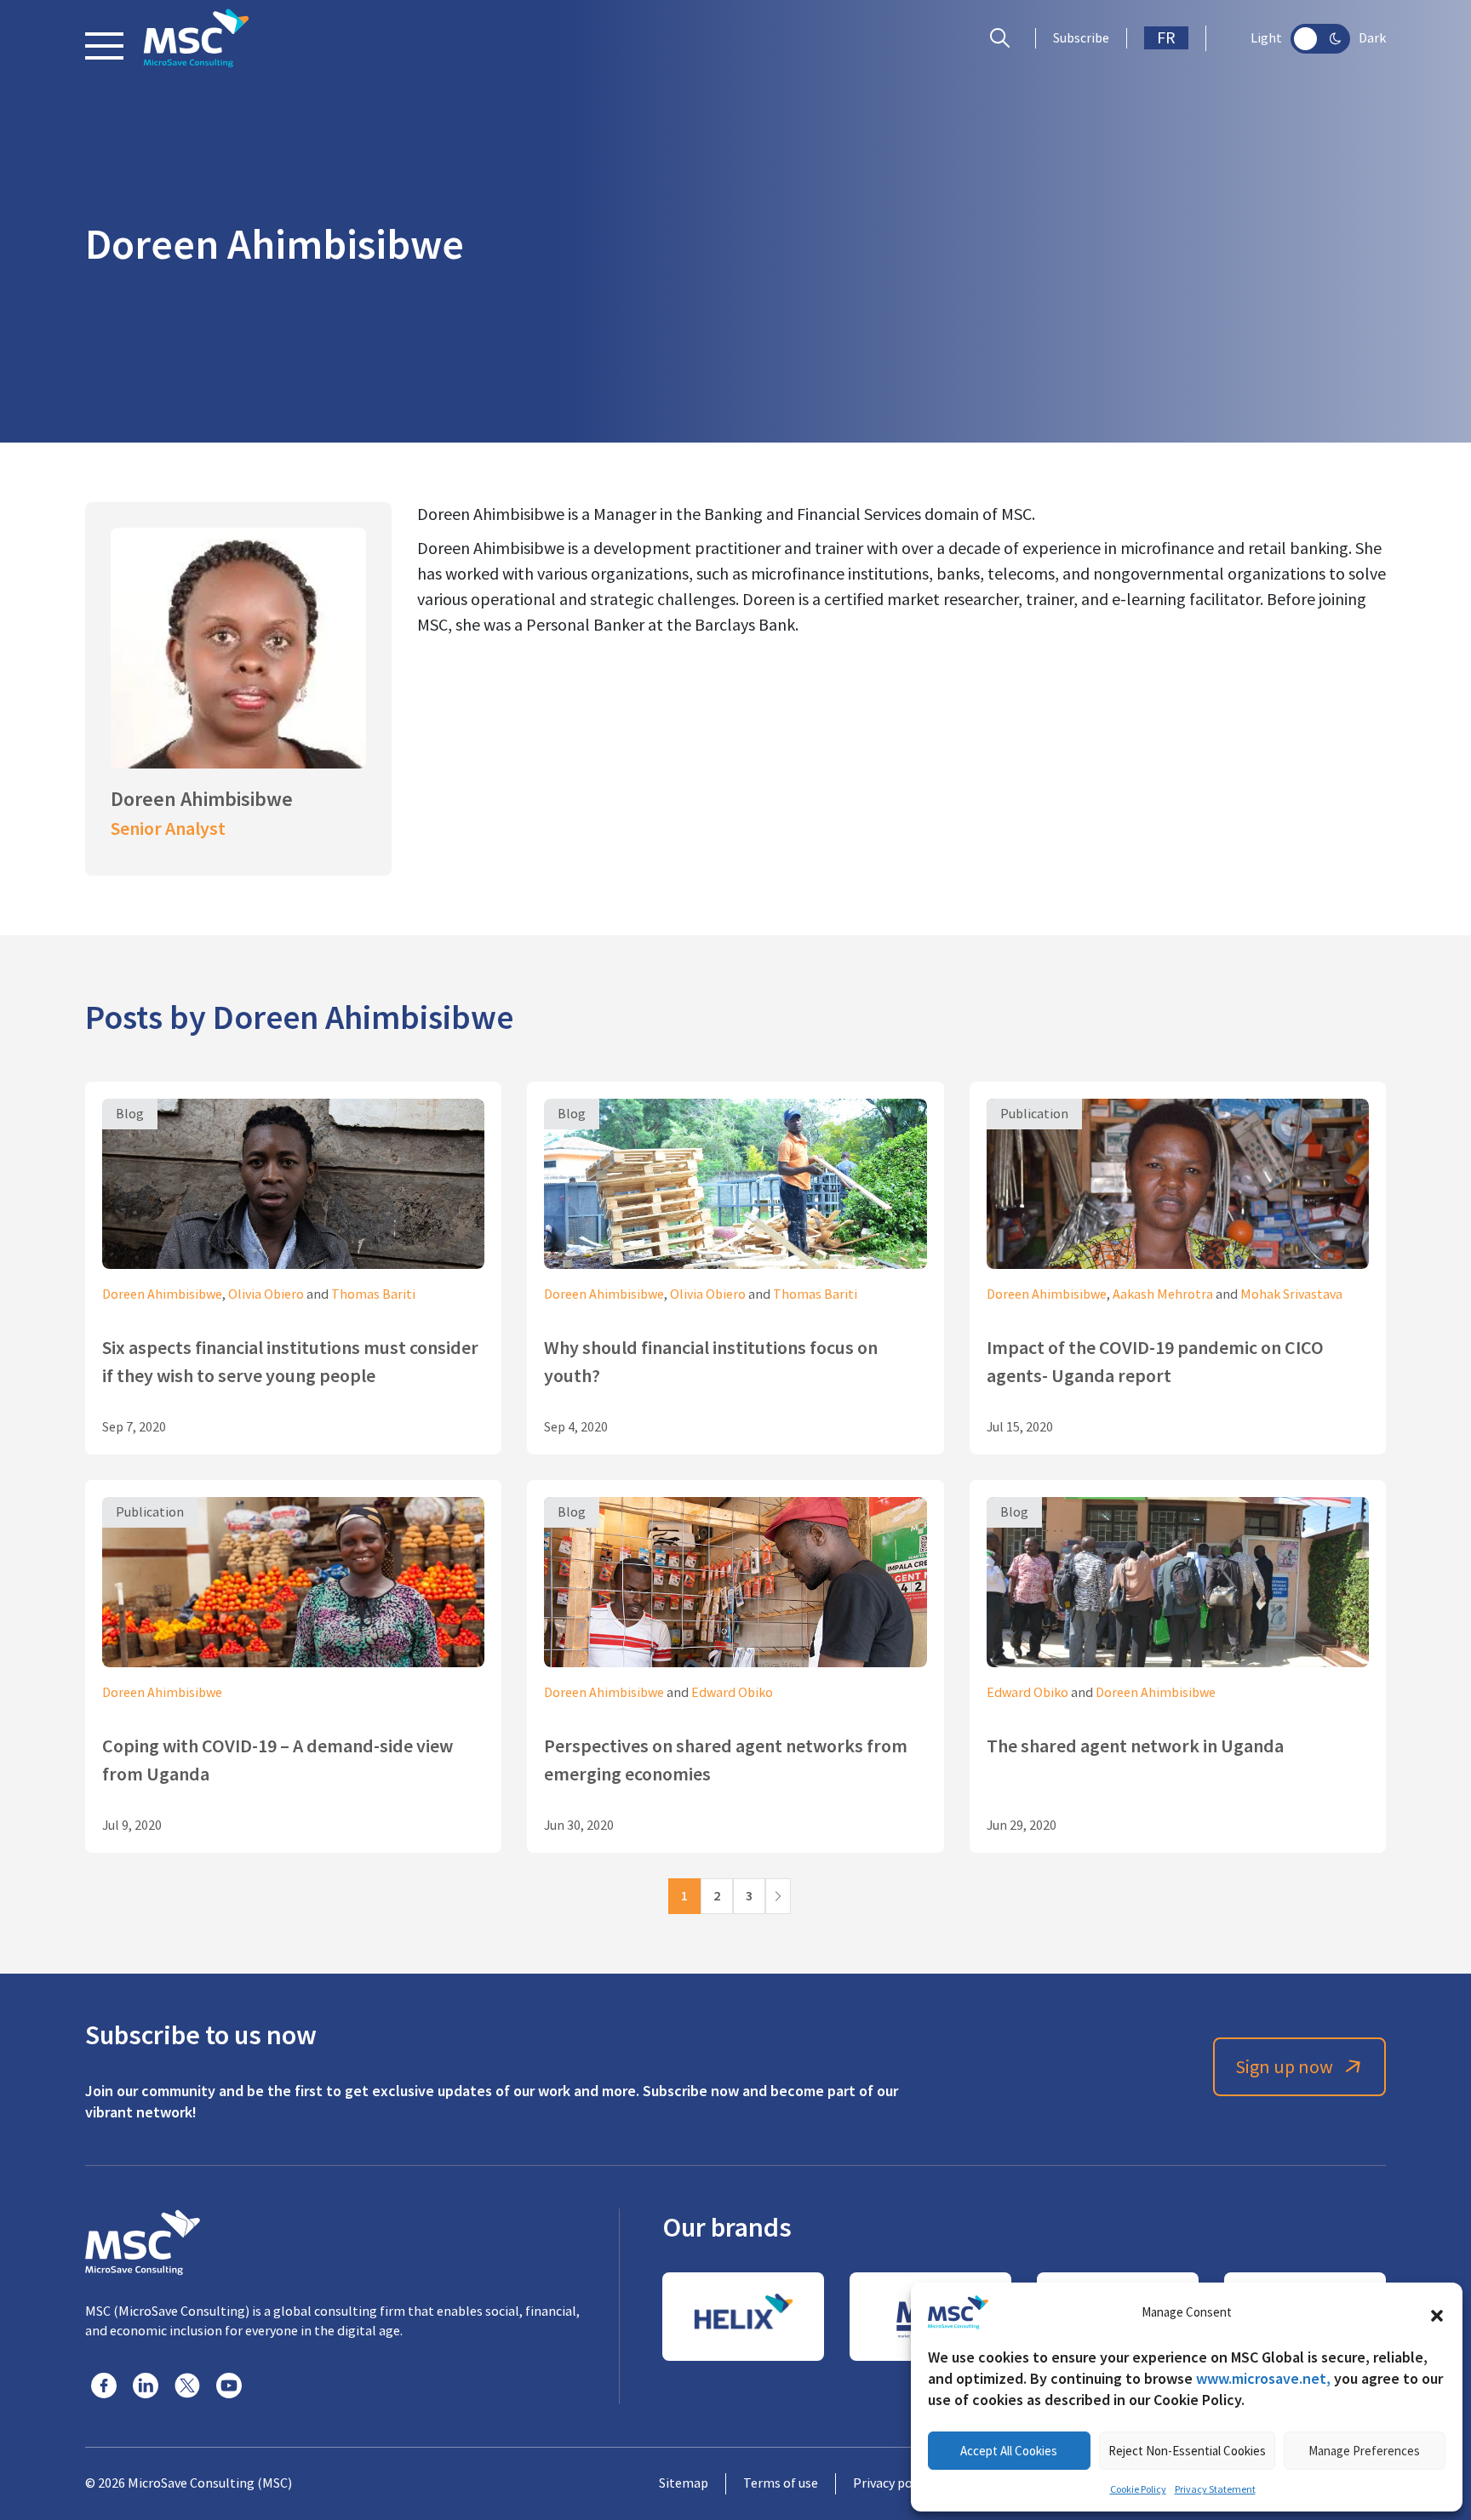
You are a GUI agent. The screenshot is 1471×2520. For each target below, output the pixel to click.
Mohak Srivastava (1291, 1294)
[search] (1004, 38)
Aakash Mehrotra (1163, 1294)
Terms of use (781, 2483)
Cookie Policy (1138, 2489)
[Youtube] (229, 2386)
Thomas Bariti (373, 1294)
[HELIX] (743, 2317)
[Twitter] (187, 2386)
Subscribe (1081, 38)
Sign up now (1284, 2067)
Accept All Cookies (1009, 2451)
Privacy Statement (1215, 2489)
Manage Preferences (1364, 2451)
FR (1166, 38)
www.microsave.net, (1263, 2378)
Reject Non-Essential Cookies (1187, 2451)
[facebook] (104, 2386)
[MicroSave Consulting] (143, 2240)
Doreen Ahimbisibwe (162, 1294)
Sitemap (684, 2483)
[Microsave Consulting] (196, 38)
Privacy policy (893, 2483)
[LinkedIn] (146, 2386)
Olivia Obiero (266, 1294)
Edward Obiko (732, 1693)
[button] (1437, 2312)
